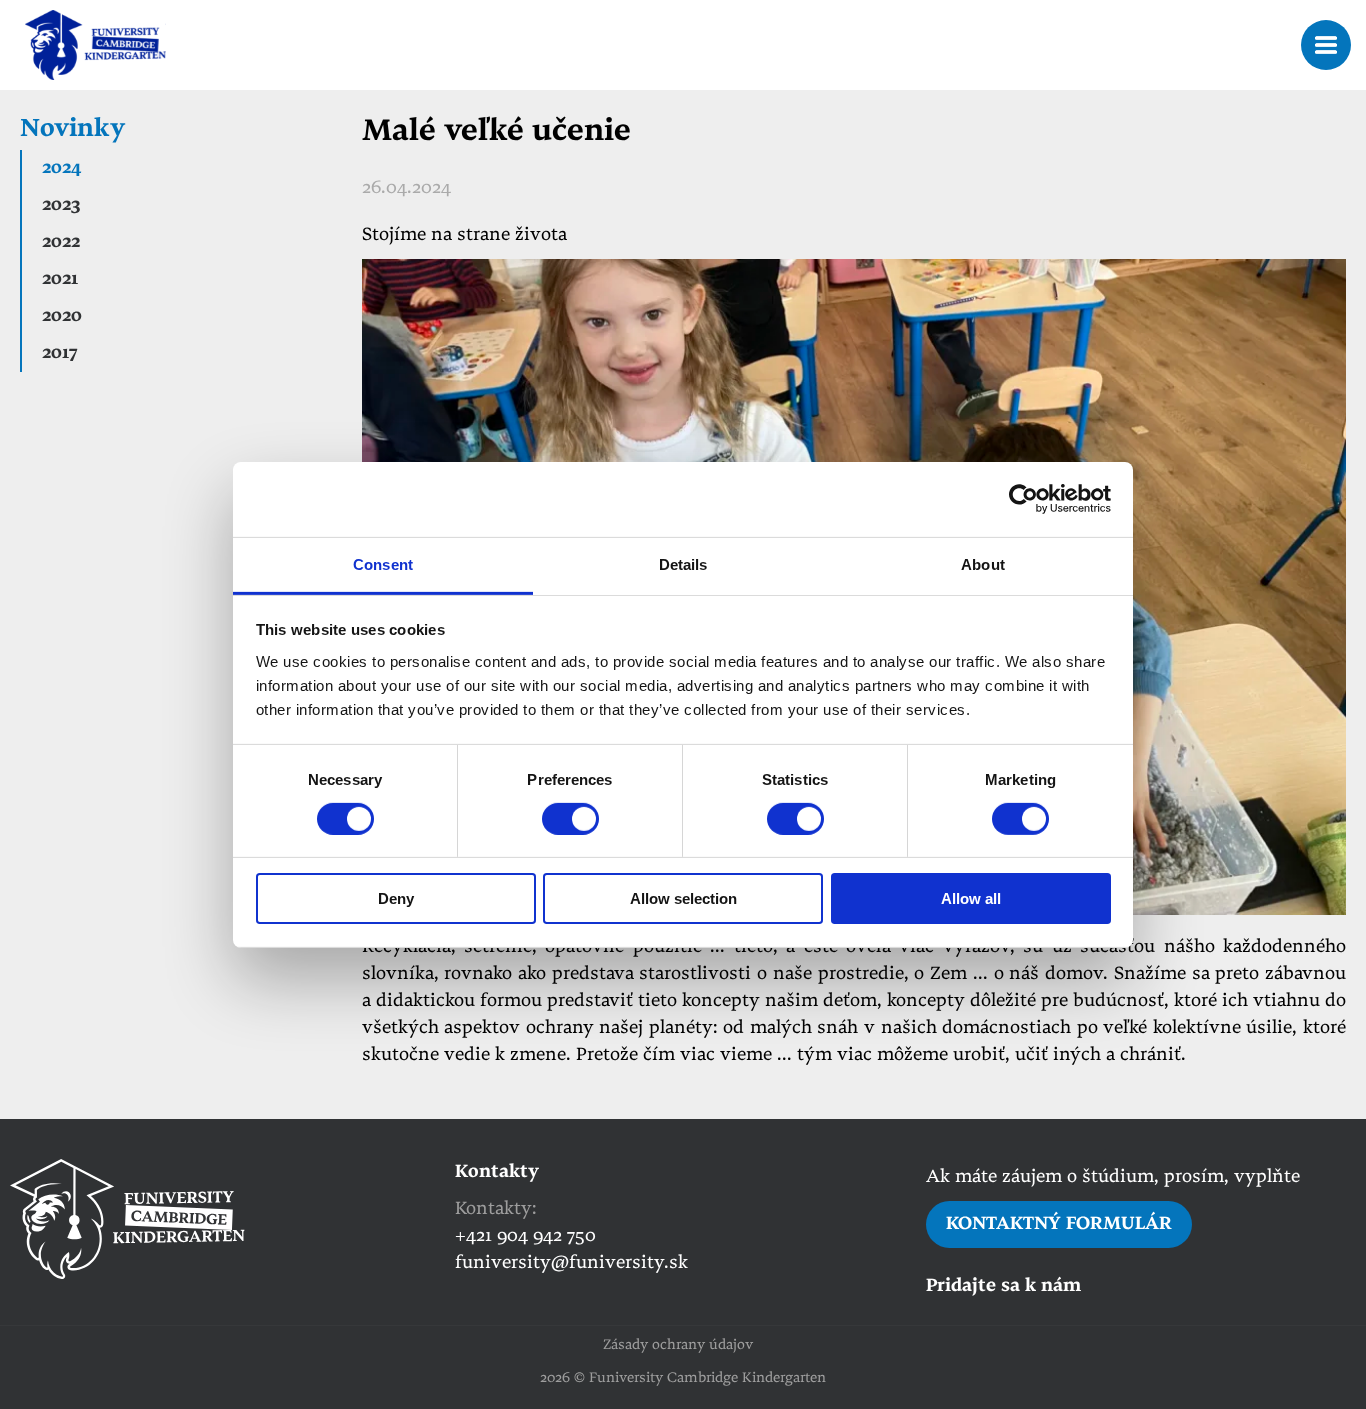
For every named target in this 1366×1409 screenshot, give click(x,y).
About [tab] (983, 563)
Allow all (971, 898)
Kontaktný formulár (1059, 1224)
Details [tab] (683, 563)
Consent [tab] (383, 563)
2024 (61, 168)
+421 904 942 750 (525, 1236)
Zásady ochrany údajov (678, 1345)
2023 (61, 205)
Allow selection (683, 898)
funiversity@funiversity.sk (571, 1263)
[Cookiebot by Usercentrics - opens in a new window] (1023, 499)
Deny (396, 898)
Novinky (72, 130)
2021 (60, 279)
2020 (62, 316)
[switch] (570, 819)
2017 (59, 353)
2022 (61, 242)
